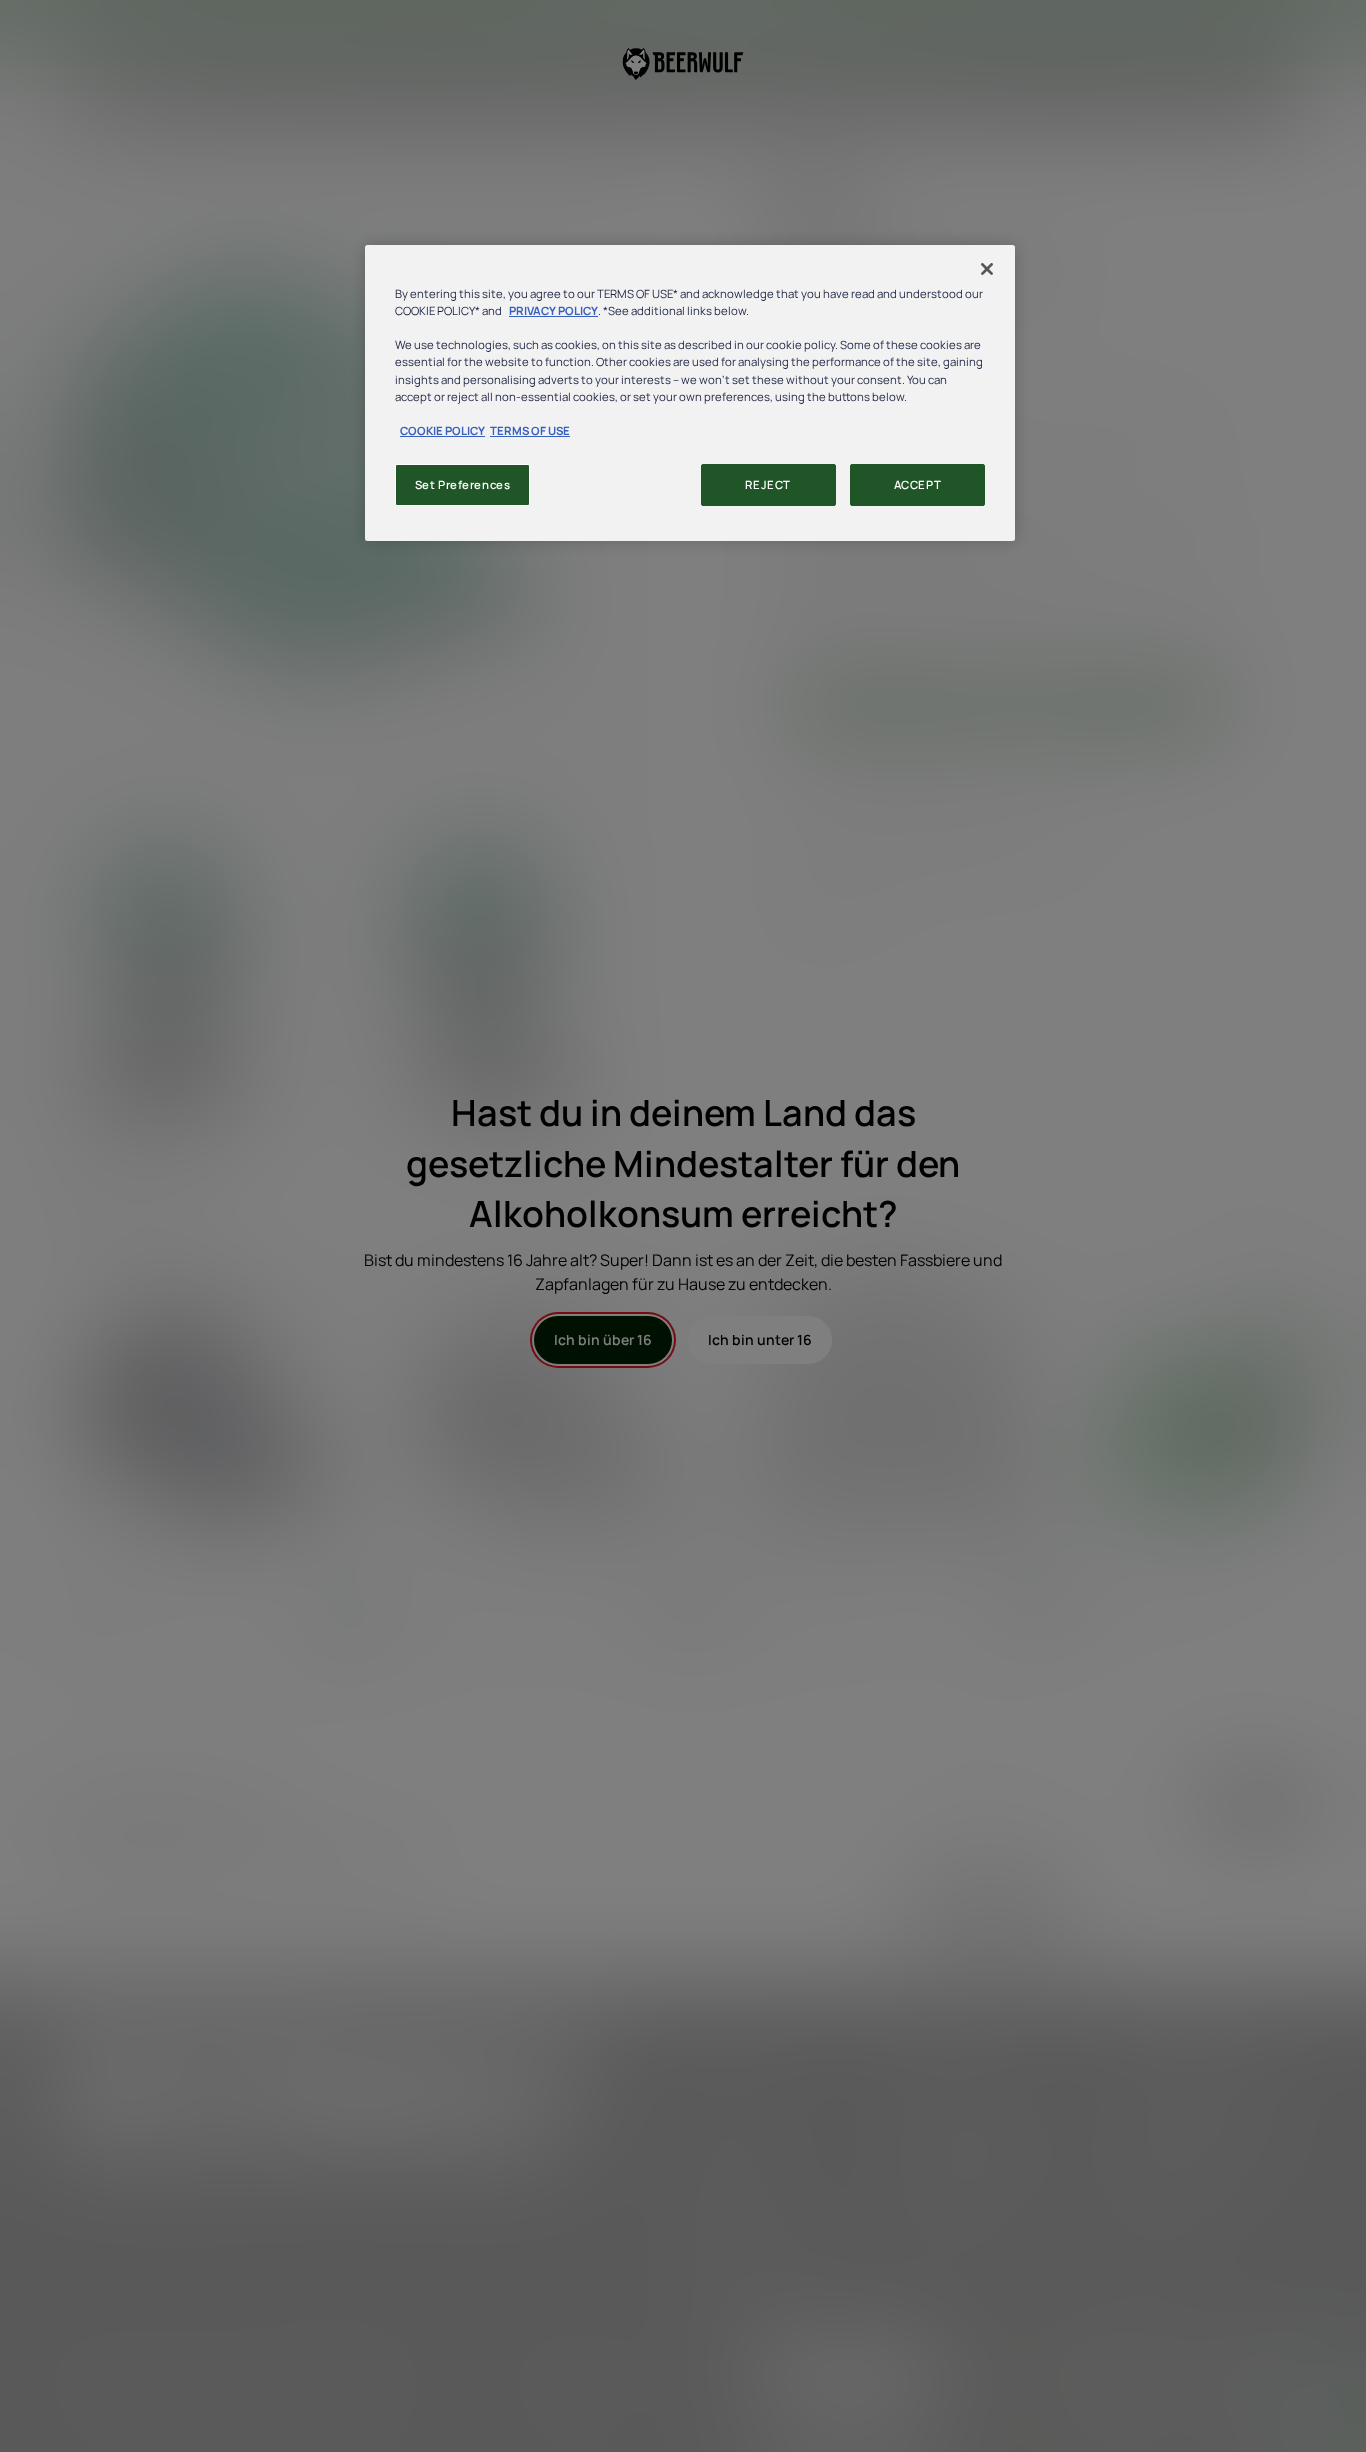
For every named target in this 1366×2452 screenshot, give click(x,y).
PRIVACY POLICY (553, 310)
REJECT (767, 484)
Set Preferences (463, 484)
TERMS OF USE (530, 430)
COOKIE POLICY (442, 430)
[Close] (987, 269)
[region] (690, 392)
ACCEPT (917, 484)
